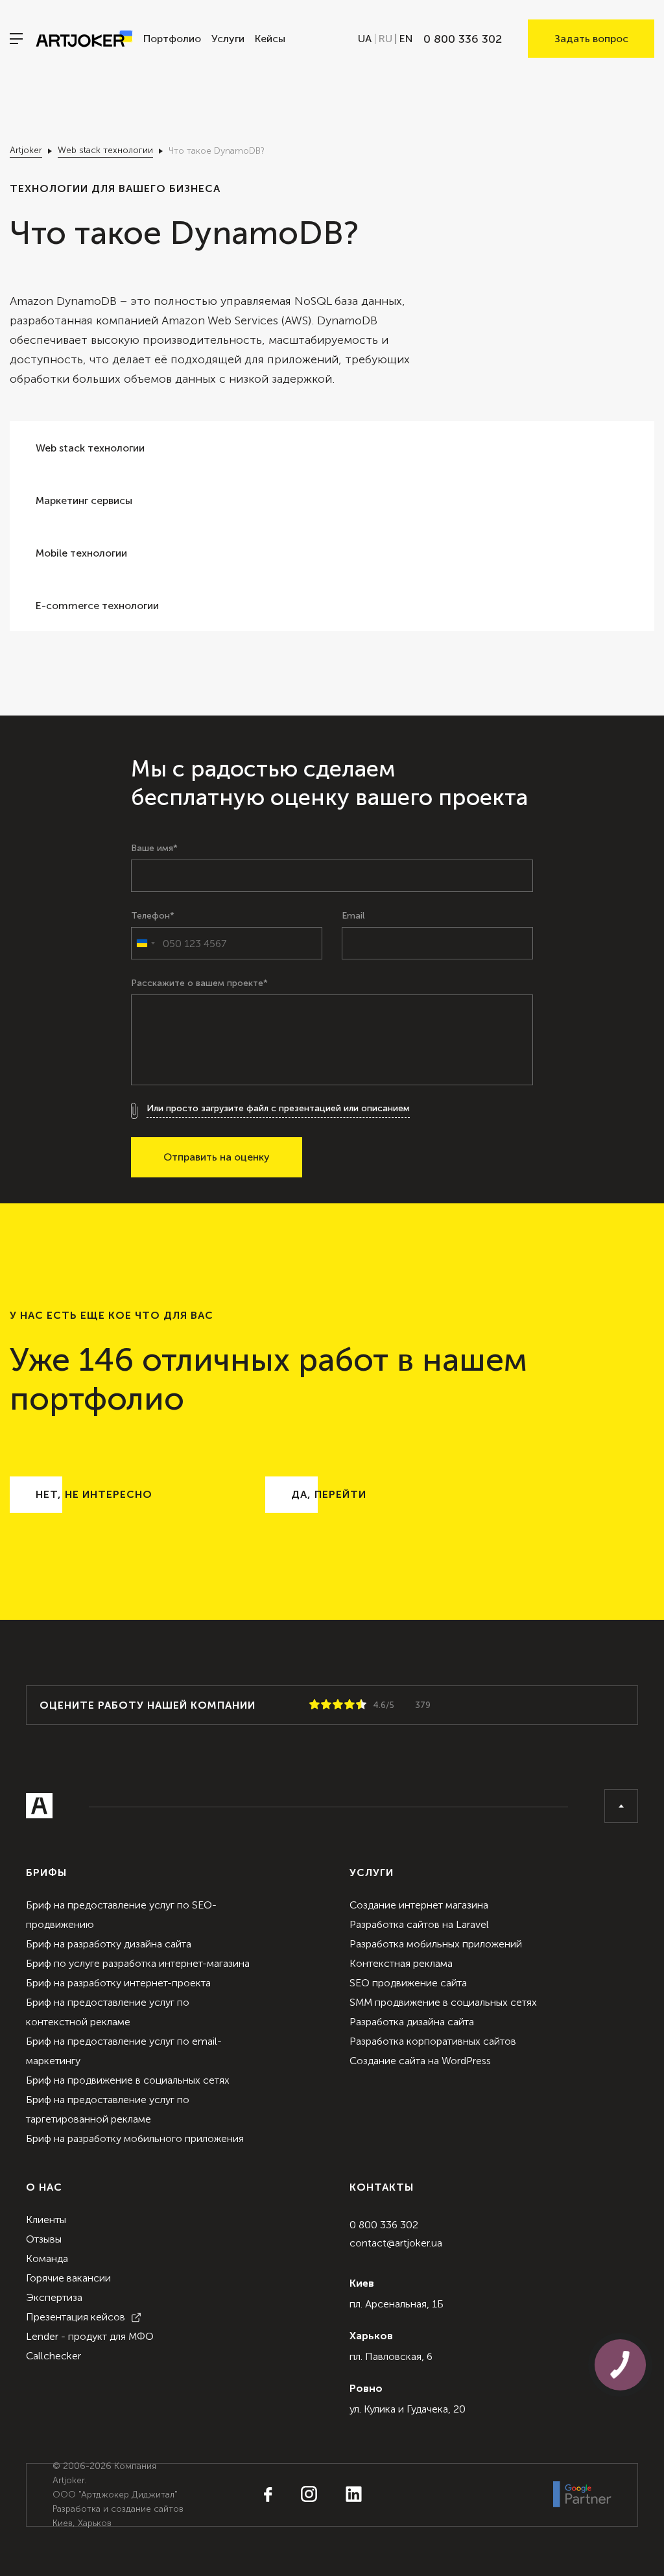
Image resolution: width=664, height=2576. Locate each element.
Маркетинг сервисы (84, 500)
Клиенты (46, 2220)
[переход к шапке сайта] (621, 1806)
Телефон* (153, 916)
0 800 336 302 (384, 2225)
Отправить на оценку (217, 1157)
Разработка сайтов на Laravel (419, 1924)
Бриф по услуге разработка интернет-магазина (138, 1963)
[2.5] (335, 1705)
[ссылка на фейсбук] (268, 2496)
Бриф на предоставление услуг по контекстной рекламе (108, 2012)
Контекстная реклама (401, 1963)
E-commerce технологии (97, 606)
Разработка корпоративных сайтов (433, 2041)
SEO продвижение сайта (408, 1983)
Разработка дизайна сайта (412, 2022)
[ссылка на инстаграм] (296, 2495)
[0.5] (312, 1705)
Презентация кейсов (76, 2317)
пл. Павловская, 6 (391, 2356)
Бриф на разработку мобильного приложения (135, 2138)
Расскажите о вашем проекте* (199, 983)
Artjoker (26, 150)
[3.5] (347, 1705)
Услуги (228, 39)
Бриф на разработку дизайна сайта (109, 1944)
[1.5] (324, 1705)
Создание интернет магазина (419, 1905)
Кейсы (270, 39)
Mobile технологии (81, 553)
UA (365, 39)
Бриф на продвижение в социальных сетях (128, 2080)
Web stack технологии (105, 150)
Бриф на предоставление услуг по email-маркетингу (124, 2051)
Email (353, 916)
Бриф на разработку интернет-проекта (118, 1983)
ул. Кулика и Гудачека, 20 (408, 2409)
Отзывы (44, 2239)
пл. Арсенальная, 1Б (397, 2304)
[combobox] (145, 943)
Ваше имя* (154, 849)
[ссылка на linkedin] (341, 2495)
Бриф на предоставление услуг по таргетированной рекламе (108, 2109)
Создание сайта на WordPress (420, 2061)
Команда (47, 2258)
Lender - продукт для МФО (90, 2336)
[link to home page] (84, 39)
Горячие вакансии (68, 2278)
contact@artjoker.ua (396, 2243)
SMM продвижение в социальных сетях (443, 2002)
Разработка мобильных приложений (436, 1944)
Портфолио (172, 39)
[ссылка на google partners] (582, 2495)
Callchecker (53, 2356)
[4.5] (359, 1705)
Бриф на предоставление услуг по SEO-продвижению (121, 1915)
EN (406, 39)
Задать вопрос (591, 39)
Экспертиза (54, 2297)
